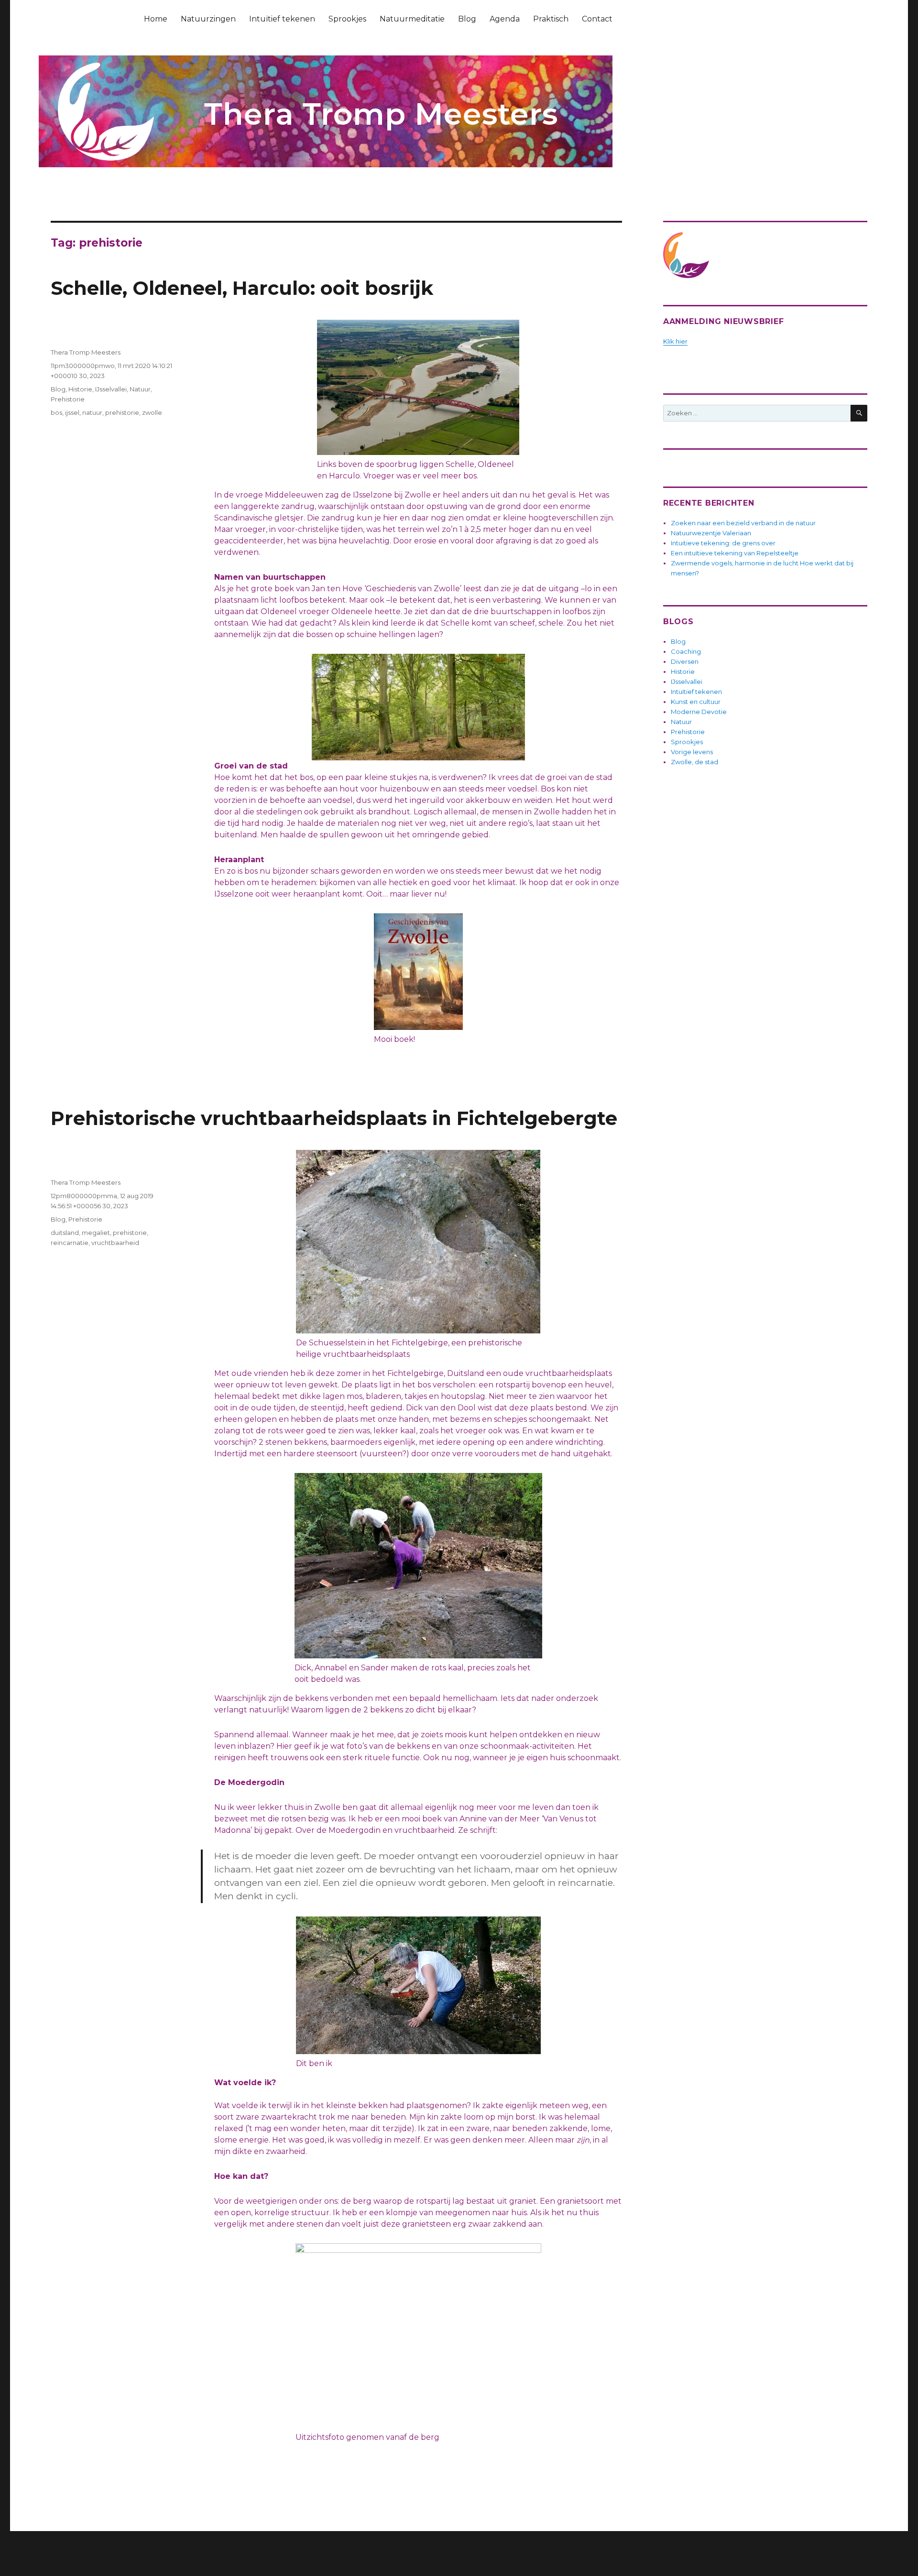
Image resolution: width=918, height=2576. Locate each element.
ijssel (72, 412)
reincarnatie (70, 1243)
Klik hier (675, 341)
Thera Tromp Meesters (86, 352)
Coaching (686, 651)
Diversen (685, 661)
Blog (467, 19)
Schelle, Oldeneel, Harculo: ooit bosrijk (242, 288)
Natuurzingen (208, 19)
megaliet (96, 1233)
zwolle (152, 412)
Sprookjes (347, 19)
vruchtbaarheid (115, 1243)
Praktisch (551, 19)
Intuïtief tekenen (282, 19)
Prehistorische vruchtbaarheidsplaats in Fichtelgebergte (334, 1118)
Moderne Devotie (699, 712)
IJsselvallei (111, 389)
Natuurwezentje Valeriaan (711, 533)
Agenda (505, 19)
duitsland (65, 1233)
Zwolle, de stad (694, 762)
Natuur (140, 389)
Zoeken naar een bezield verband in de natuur (743, 523)
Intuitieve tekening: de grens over (723, 543)
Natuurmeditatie (412, 19)
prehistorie (122, 412)
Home (156, 19)
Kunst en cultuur (696, 702)
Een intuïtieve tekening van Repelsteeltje (735, 553)
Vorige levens (692, 752)
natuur (92, 412)
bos (56, 412)
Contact (597, 19)
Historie (80, 389)
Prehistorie (68, 399)
